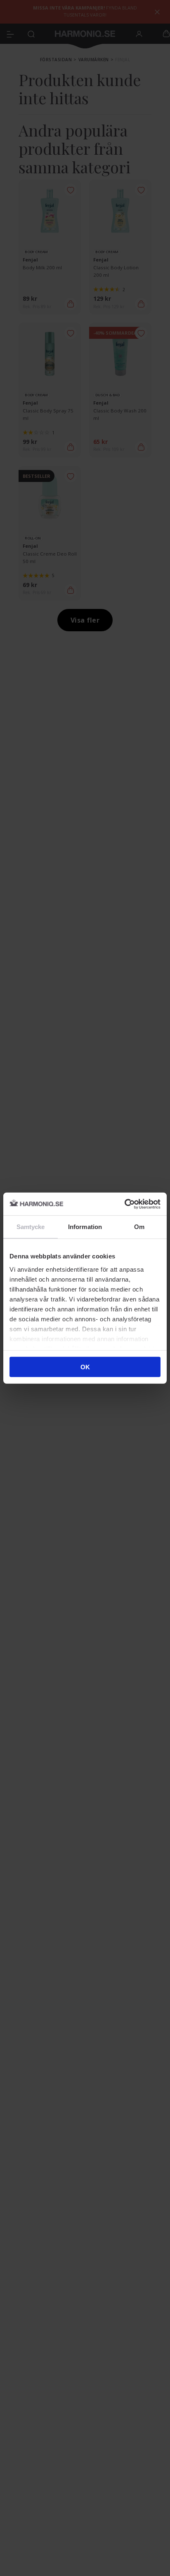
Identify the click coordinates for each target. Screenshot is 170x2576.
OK (85, 1367)
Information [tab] (85, 1227)
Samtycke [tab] (31, 1227)
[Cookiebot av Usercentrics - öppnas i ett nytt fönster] (124, 1204)
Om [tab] (139, 1227)
